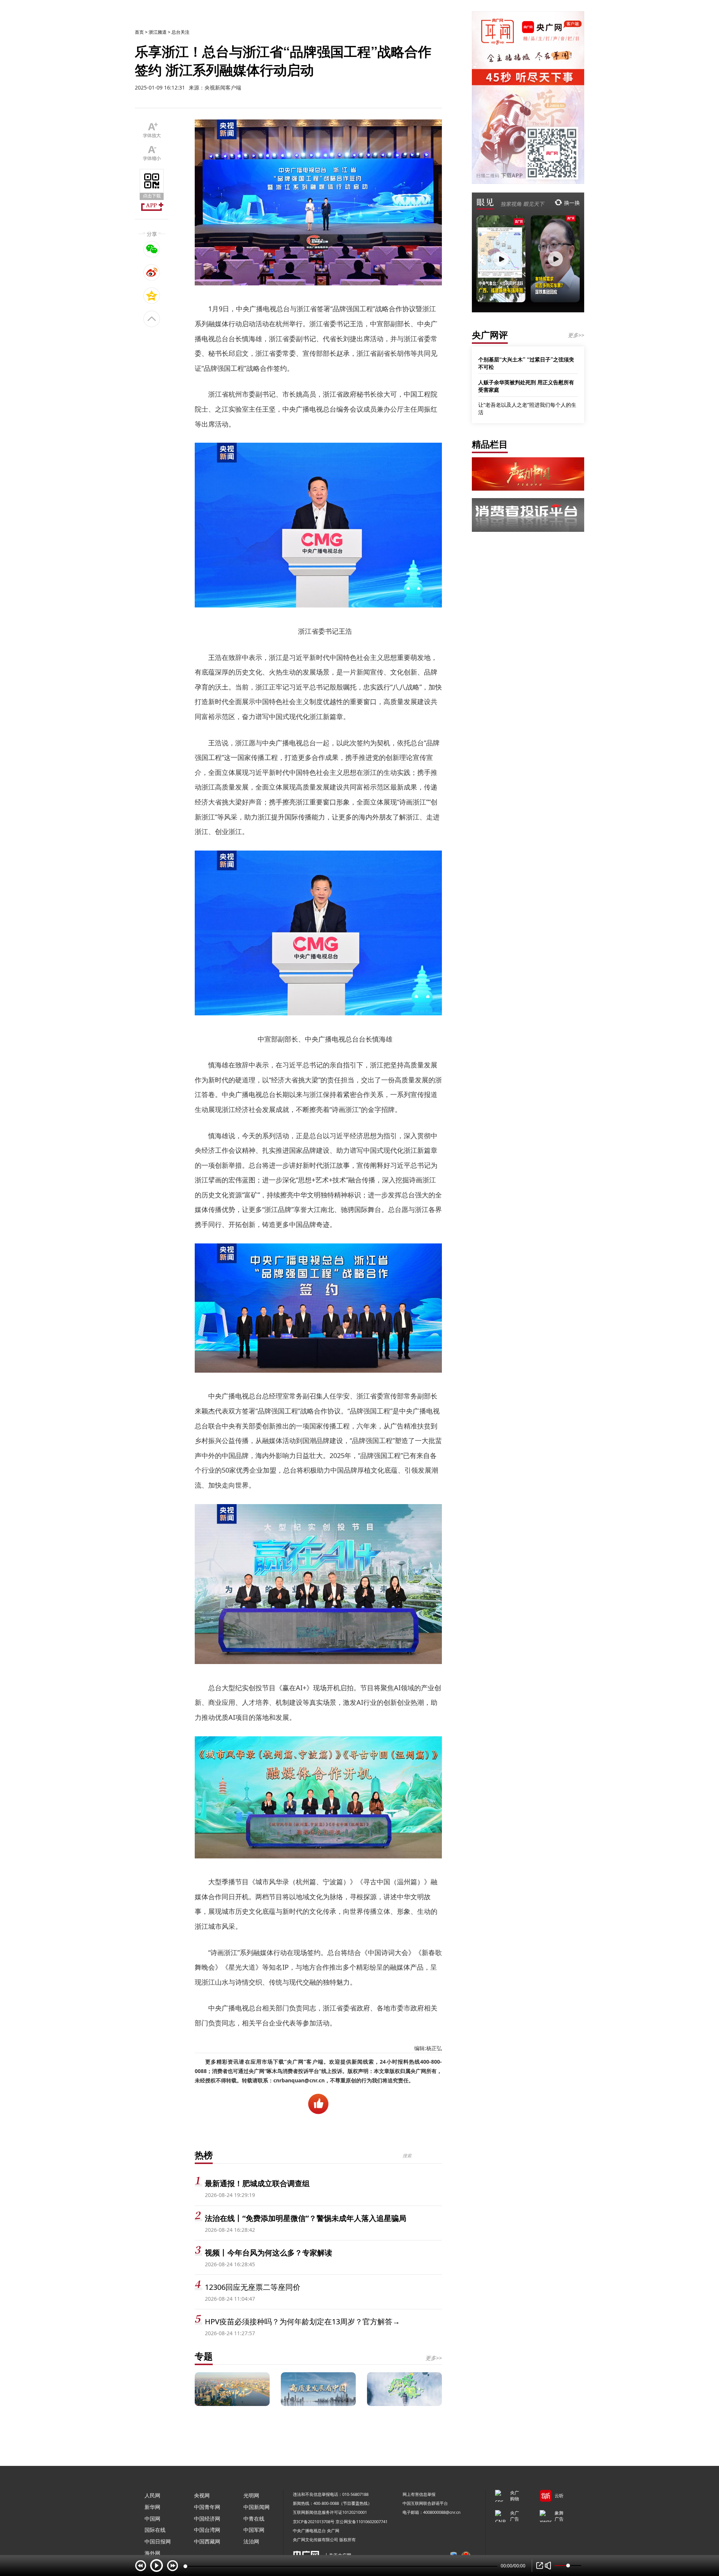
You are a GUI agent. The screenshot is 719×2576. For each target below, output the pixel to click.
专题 (204, 2356)
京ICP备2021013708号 (314, 2522)
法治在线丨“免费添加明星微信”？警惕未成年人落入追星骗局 (306, 2218)
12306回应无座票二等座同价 (253, 2287)
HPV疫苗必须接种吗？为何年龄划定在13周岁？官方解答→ (302, 2322)
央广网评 (490, 335)
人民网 (152, 2495)
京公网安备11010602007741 (362, 2522)
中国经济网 (207, 2519)
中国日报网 (158, 2541)
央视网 (202, 2495)
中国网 (152, 2519)
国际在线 (155, 2530)
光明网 (251, 2495)
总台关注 (180, 32)
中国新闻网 (257, 2507)
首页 (139, 32)
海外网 (152, 2553)
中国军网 (254, 2530)
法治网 (251, 2541)
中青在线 (254, 2519)
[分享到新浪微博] (152, 272)
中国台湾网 (207, 2530)
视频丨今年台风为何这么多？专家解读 (269, 2253)
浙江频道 (158, 32)
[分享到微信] (152, 249)
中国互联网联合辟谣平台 (425, 2503)
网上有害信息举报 (419, 2494)
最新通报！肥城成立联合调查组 (257, 2183)
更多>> (434, 2358)
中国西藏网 (207, 2541)
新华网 (152, 2507)
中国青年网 (207, 2507)
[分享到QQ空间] (152, 296)
